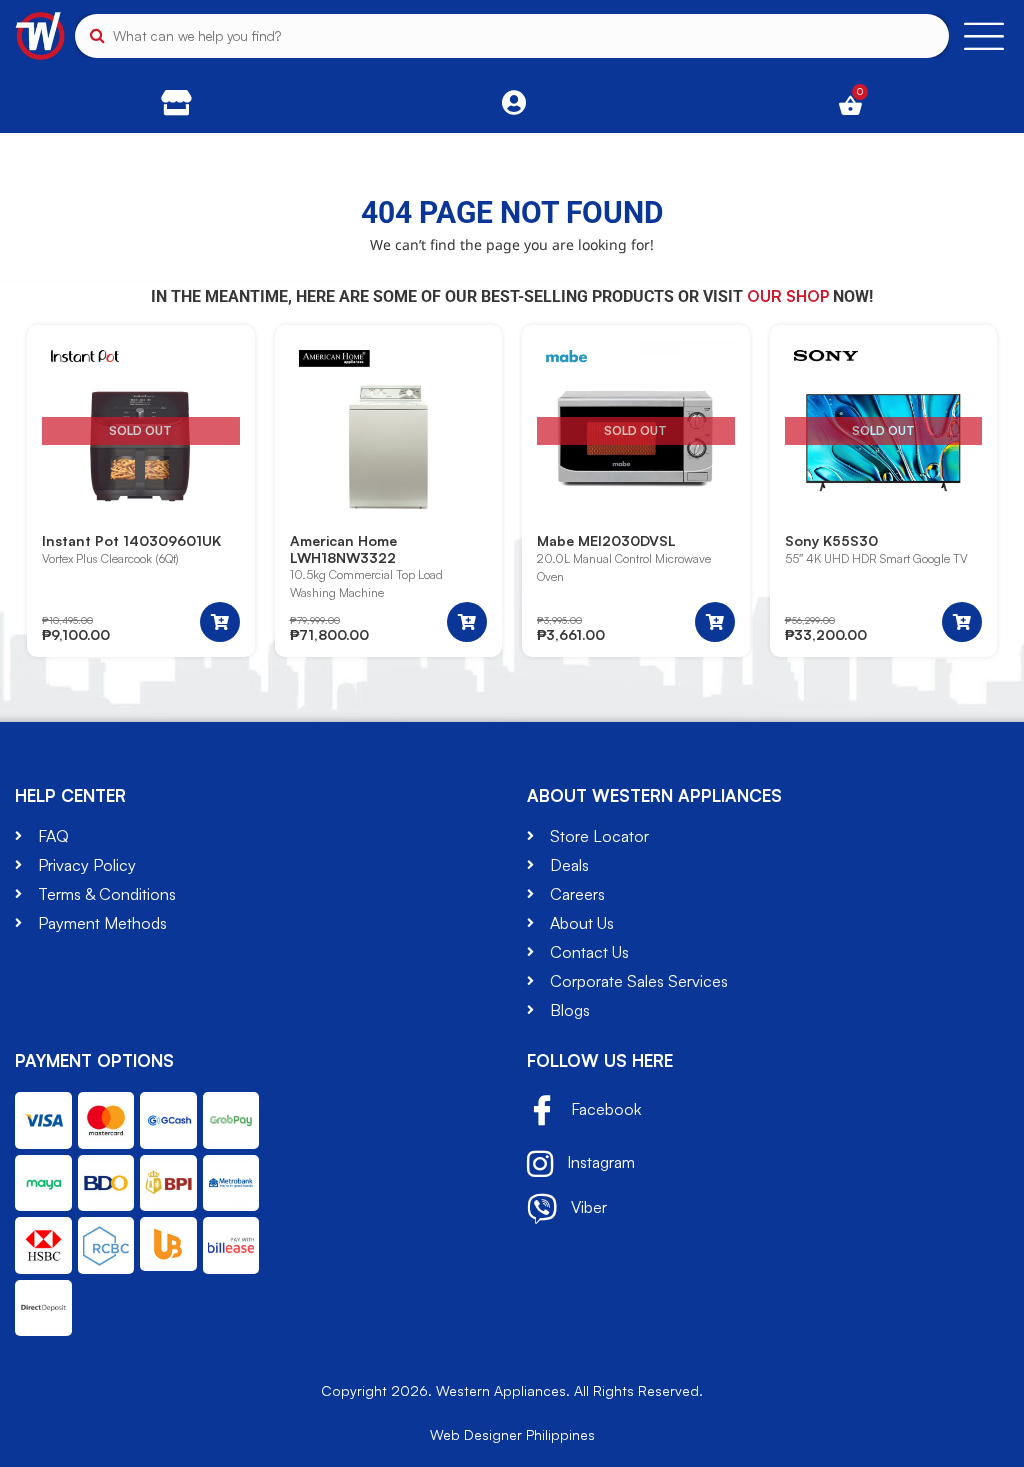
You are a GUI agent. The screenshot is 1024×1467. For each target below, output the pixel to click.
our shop (788, 296)
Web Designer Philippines (512, 1434)
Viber (587, 1207)
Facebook (604, 1110)
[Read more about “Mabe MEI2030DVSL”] (715, 622)
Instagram (599, 1162)
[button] (467, 622)
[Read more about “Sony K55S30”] (962, 622)
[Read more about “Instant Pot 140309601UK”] (220, 622)
